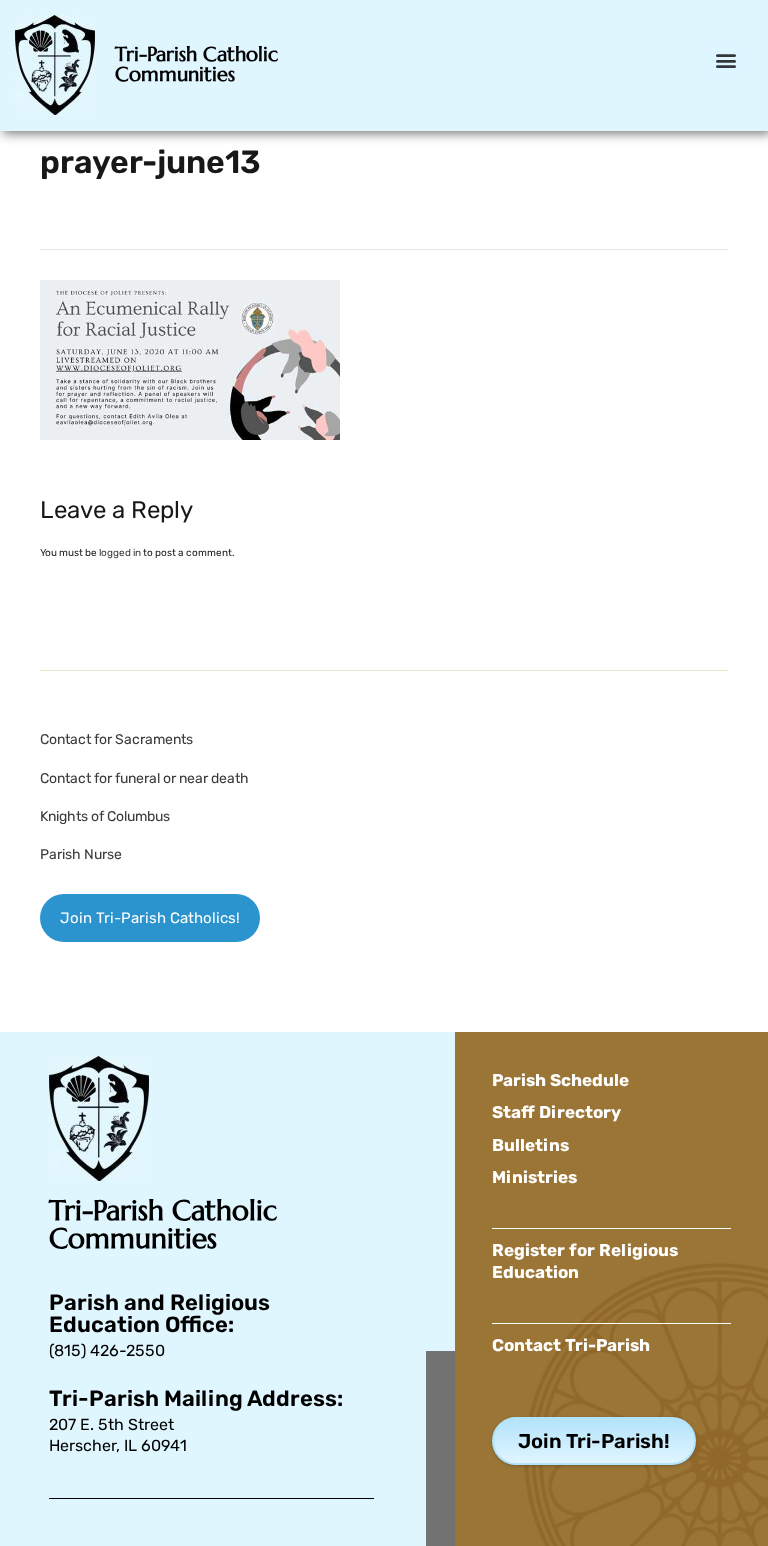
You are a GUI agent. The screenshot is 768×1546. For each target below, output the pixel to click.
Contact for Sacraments (116, 739)
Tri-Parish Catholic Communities (196, 64)
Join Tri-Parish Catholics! (150, 918)
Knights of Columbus (105, 816)
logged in (120, 553)
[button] (725, 60)
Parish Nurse (81, 854)
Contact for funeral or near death (144, 778)
